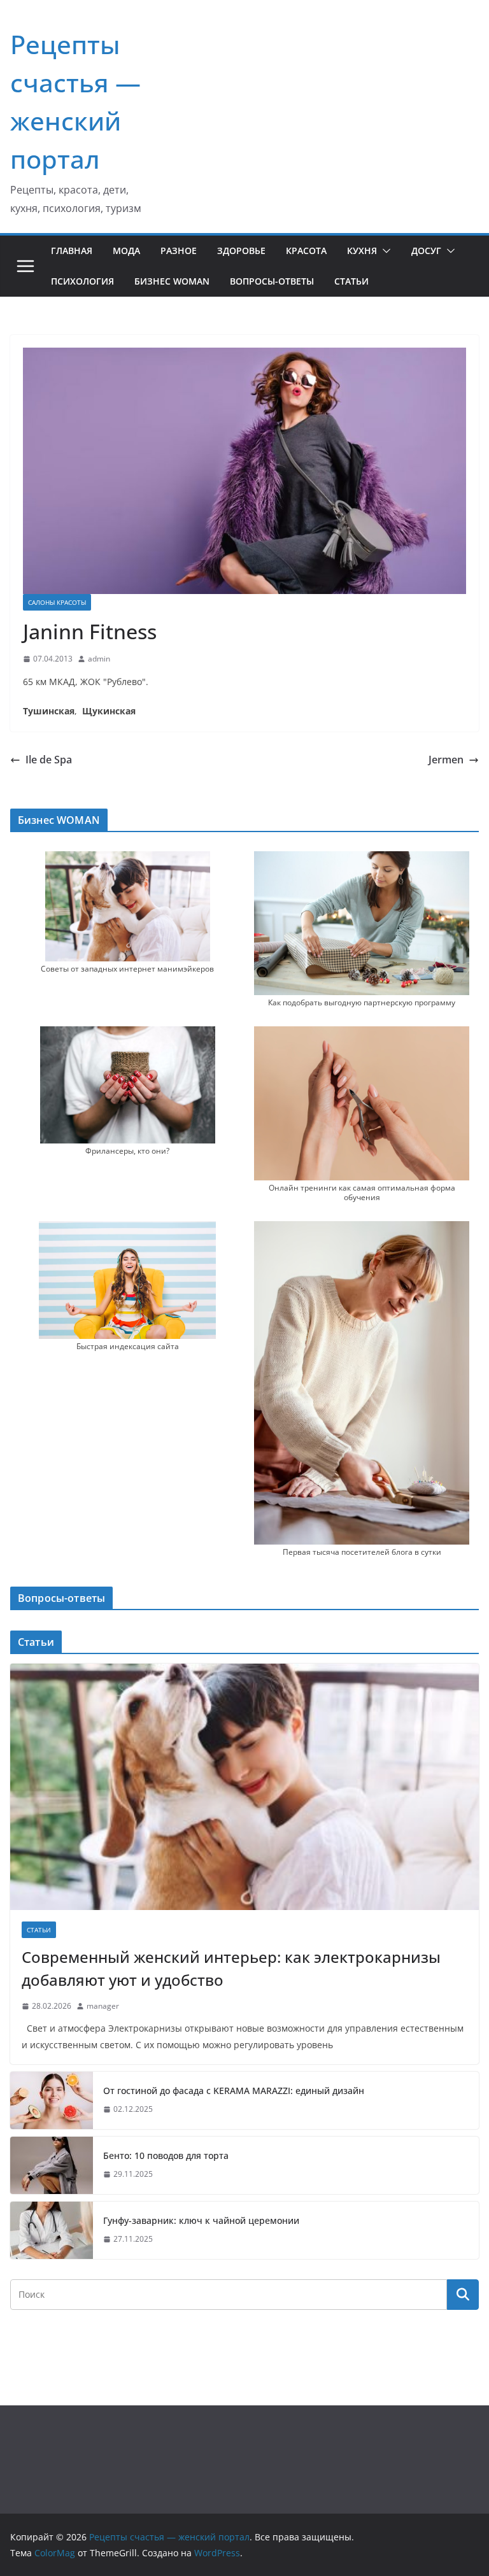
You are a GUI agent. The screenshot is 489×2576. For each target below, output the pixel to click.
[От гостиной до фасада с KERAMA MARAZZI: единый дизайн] (52, 2100)
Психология (82, 281)
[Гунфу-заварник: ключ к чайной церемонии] (52, 2230)
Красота (306, 251)
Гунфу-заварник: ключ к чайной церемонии (201, 2220)
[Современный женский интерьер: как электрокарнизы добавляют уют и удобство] (244, 1787)
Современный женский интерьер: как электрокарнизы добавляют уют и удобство (231, 1968)
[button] (384, 251)
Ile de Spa (49, 760)
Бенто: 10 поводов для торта (166, 2155)
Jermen (446, 760)
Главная (72, 251)
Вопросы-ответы (272, 281)
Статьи (351, 281)
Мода (126, 251)
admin (99, 659)
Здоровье (241, 251)
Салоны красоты (57, 602)
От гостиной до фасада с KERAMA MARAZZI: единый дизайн (234, 2091)
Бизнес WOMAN (172, 281)
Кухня (362, 251)
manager (103, 2006)
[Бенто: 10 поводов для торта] (52, 2165)
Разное (179, 251)
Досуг (426, 251)
